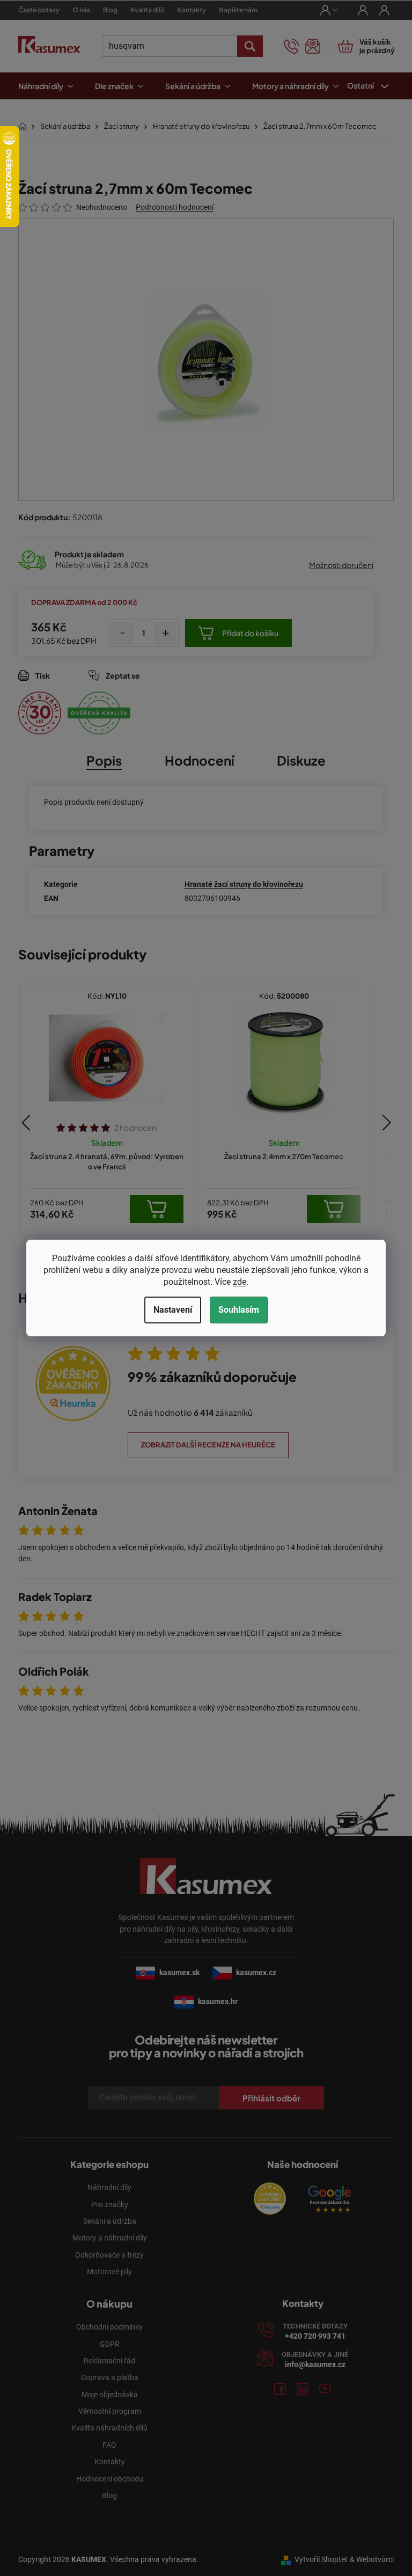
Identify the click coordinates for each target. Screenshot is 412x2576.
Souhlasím (235, 1310)
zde (236, 1282)
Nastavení (169, 1310)
